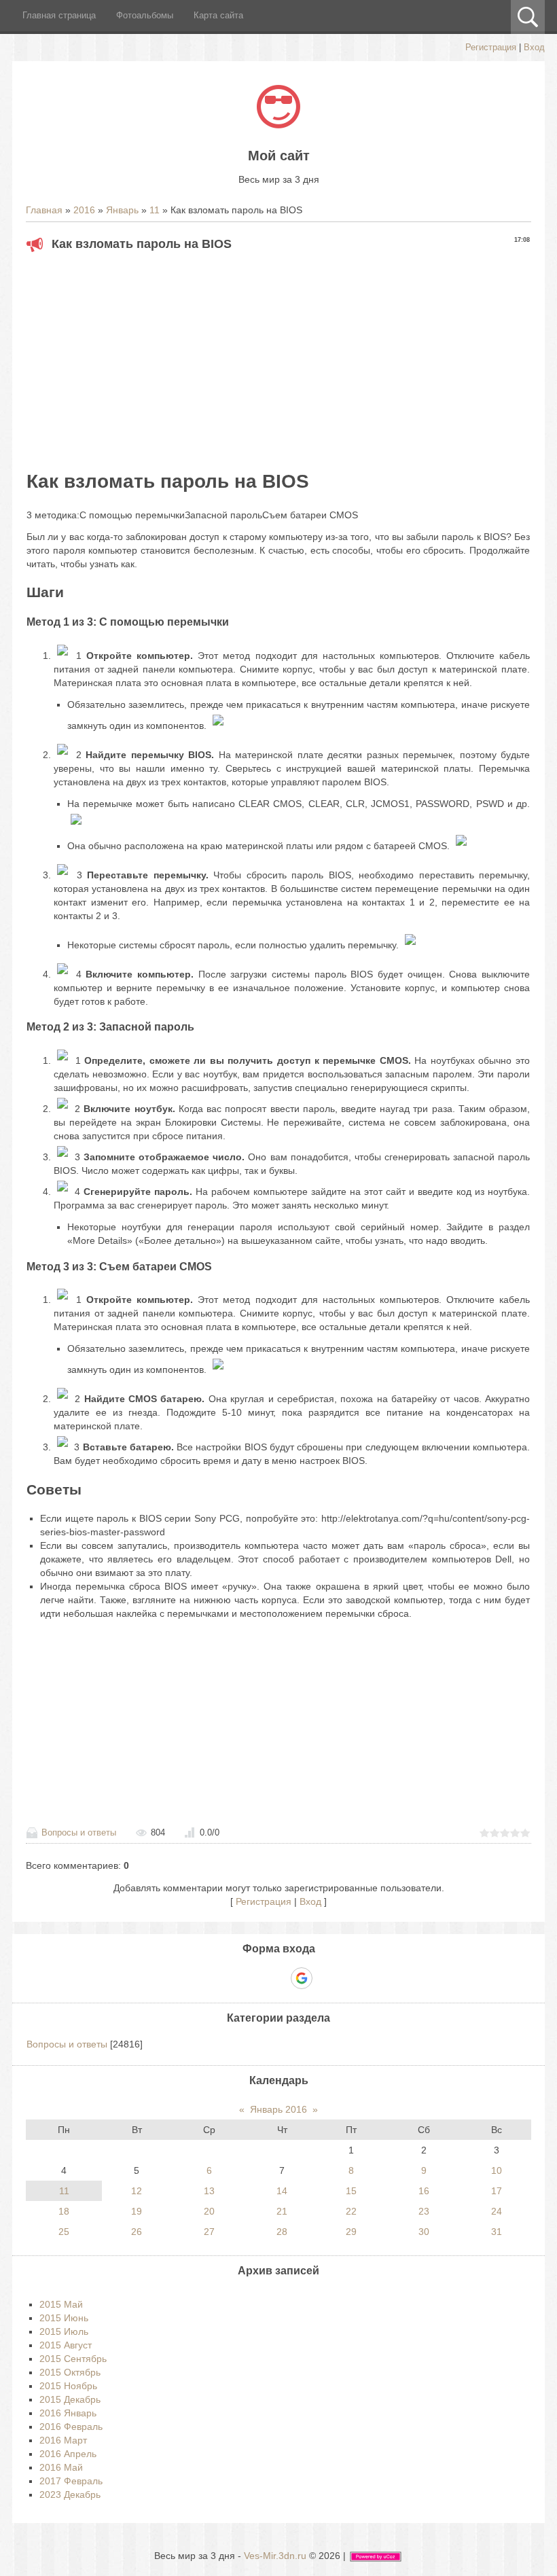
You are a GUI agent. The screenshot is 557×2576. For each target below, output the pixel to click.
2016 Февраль (71, 2427)
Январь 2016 (278, 2109)
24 (497, 2211)
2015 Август (66, 2345)
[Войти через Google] (302, 1978)
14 (282, 2191)
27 (209, 2232)
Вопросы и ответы (79, 1832)
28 (282, 2232)
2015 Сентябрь (73, 2359)
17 (497, 2191)
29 (351, 2232)
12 (137, 2191)
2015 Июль (64, 2331)
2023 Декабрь (70, 2494)
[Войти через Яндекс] (278, 1978)
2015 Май (61, 2304)
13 (209, 2191)
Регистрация (491, 47)
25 (64, 2232)
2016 (84, 210)
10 (497, 2170)
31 (497, 2232)
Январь (122, 210)
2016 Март (63, 2440)
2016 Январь (68, 2413)
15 (351, 2191)
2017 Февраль (71, 2481)
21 (282, 2211)
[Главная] (278, 125)
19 (137, 2211)
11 (155, 210)
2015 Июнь (64, 2318)
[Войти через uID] (232, 1978)
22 (351, 2211)
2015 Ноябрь (68, 2386)
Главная (44, 210)
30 (424, 2232)
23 (424, 2211)
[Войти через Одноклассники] (325, 1978)
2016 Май (61, 2467)
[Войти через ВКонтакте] (255, 1978)
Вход (534, 47)
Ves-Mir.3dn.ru (275, 2556)
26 (137, 2232)
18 (64, 2211)
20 (209, 2211)
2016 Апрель (68, 2454)
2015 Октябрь (70, 2372)
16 (424, 2191)
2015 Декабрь (70, 2399)
